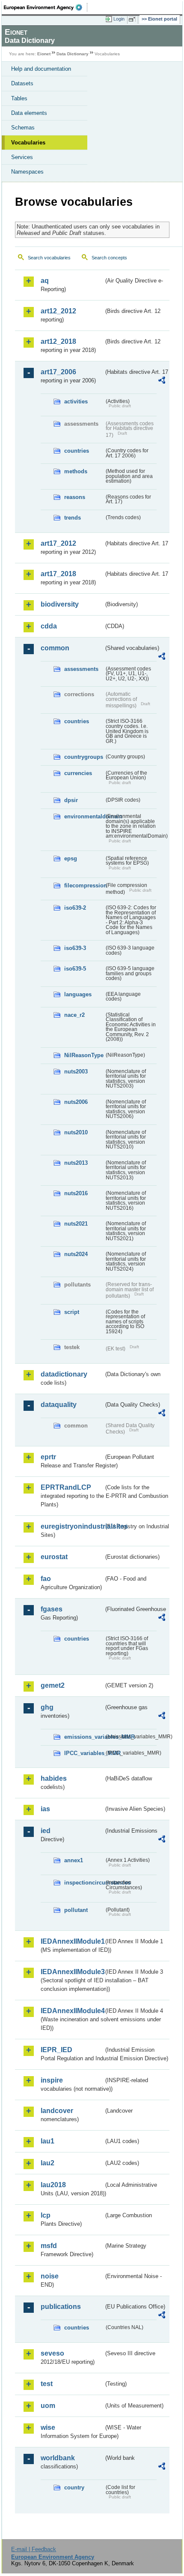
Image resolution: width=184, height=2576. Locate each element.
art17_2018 (58, 574)
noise (50, 2276)
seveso (52, 2353)
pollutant (76, 1910)
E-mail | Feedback (34, 2549)
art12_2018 (58, 341)
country (74, 2487)
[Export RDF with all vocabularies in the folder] (162, 381)
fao (46, 1579)
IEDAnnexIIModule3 (72, 1972)
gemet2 (53, 1685)
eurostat (54, 1557)
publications (61, 2307)
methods (76, 471)
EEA (46, 7)
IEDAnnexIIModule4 (72, 2011)
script (72, 1312)
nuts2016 (76, 1193)
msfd (49, 2246)
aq (45, 281)
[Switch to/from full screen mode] (134, 19)
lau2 (47, 2163)
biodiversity (60, 604)
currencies (78, 773)
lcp (46, 2215)
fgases (52, 1609)
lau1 (47, 2141)
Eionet (44, 54)
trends (73, 518)
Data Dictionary (73, 54)
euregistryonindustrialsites (72, 1526)
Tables (19, 98)
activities (76, 401)
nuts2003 (76, 1072)
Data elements (29, 113)
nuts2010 (76, 1132)
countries (77, 451)
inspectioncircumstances (84, 1883)
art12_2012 (58, 311)
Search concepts (109, 258)
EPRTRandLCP (66, 1487)
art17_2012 (58, 543)
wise (48, 2427)
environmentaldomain (84, 816)
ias (45, 1809)
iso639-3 (75, 948)
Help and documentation (41, 69)
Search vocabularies (49, 258)
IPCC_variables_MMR (84, 1753)
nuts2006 (76, 1102)
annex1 (74, 1860)
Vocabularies (28, 143)
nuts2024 (76, 1254)
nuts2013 (76, 1163)
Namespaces (27, 172)
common (55, 648)
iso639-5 (75, 969)
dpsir (71, 800)
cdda (49, 626)
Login (119, 19)
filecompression (84, 885)
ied (46, 1831)
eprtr (48, 1457)
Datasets (22, 83)
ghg (47, 1707)
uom (48, 2406)
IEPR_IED (56, 2050)
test (47, 2384)
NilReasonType (84, 1055)
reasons (75, 497)
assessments (81, 669)
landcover (57, 2111)
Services (22, 157)
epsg (71, 858)
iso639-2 (75, 908)
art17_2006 (58, 372)
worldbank (58, 2458)
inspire (52, 2080)
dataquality (59, 1405)
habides (54, 1778)
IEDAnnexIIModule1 (72, 1941)
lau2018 (53, 2185)
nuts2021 (76, 1224)
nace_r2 (74, 1015)
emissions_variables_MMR (84, 1737)
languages (78, 994)
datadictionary (64, 1374)
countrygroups (84, 757)
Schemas (23, 128)
